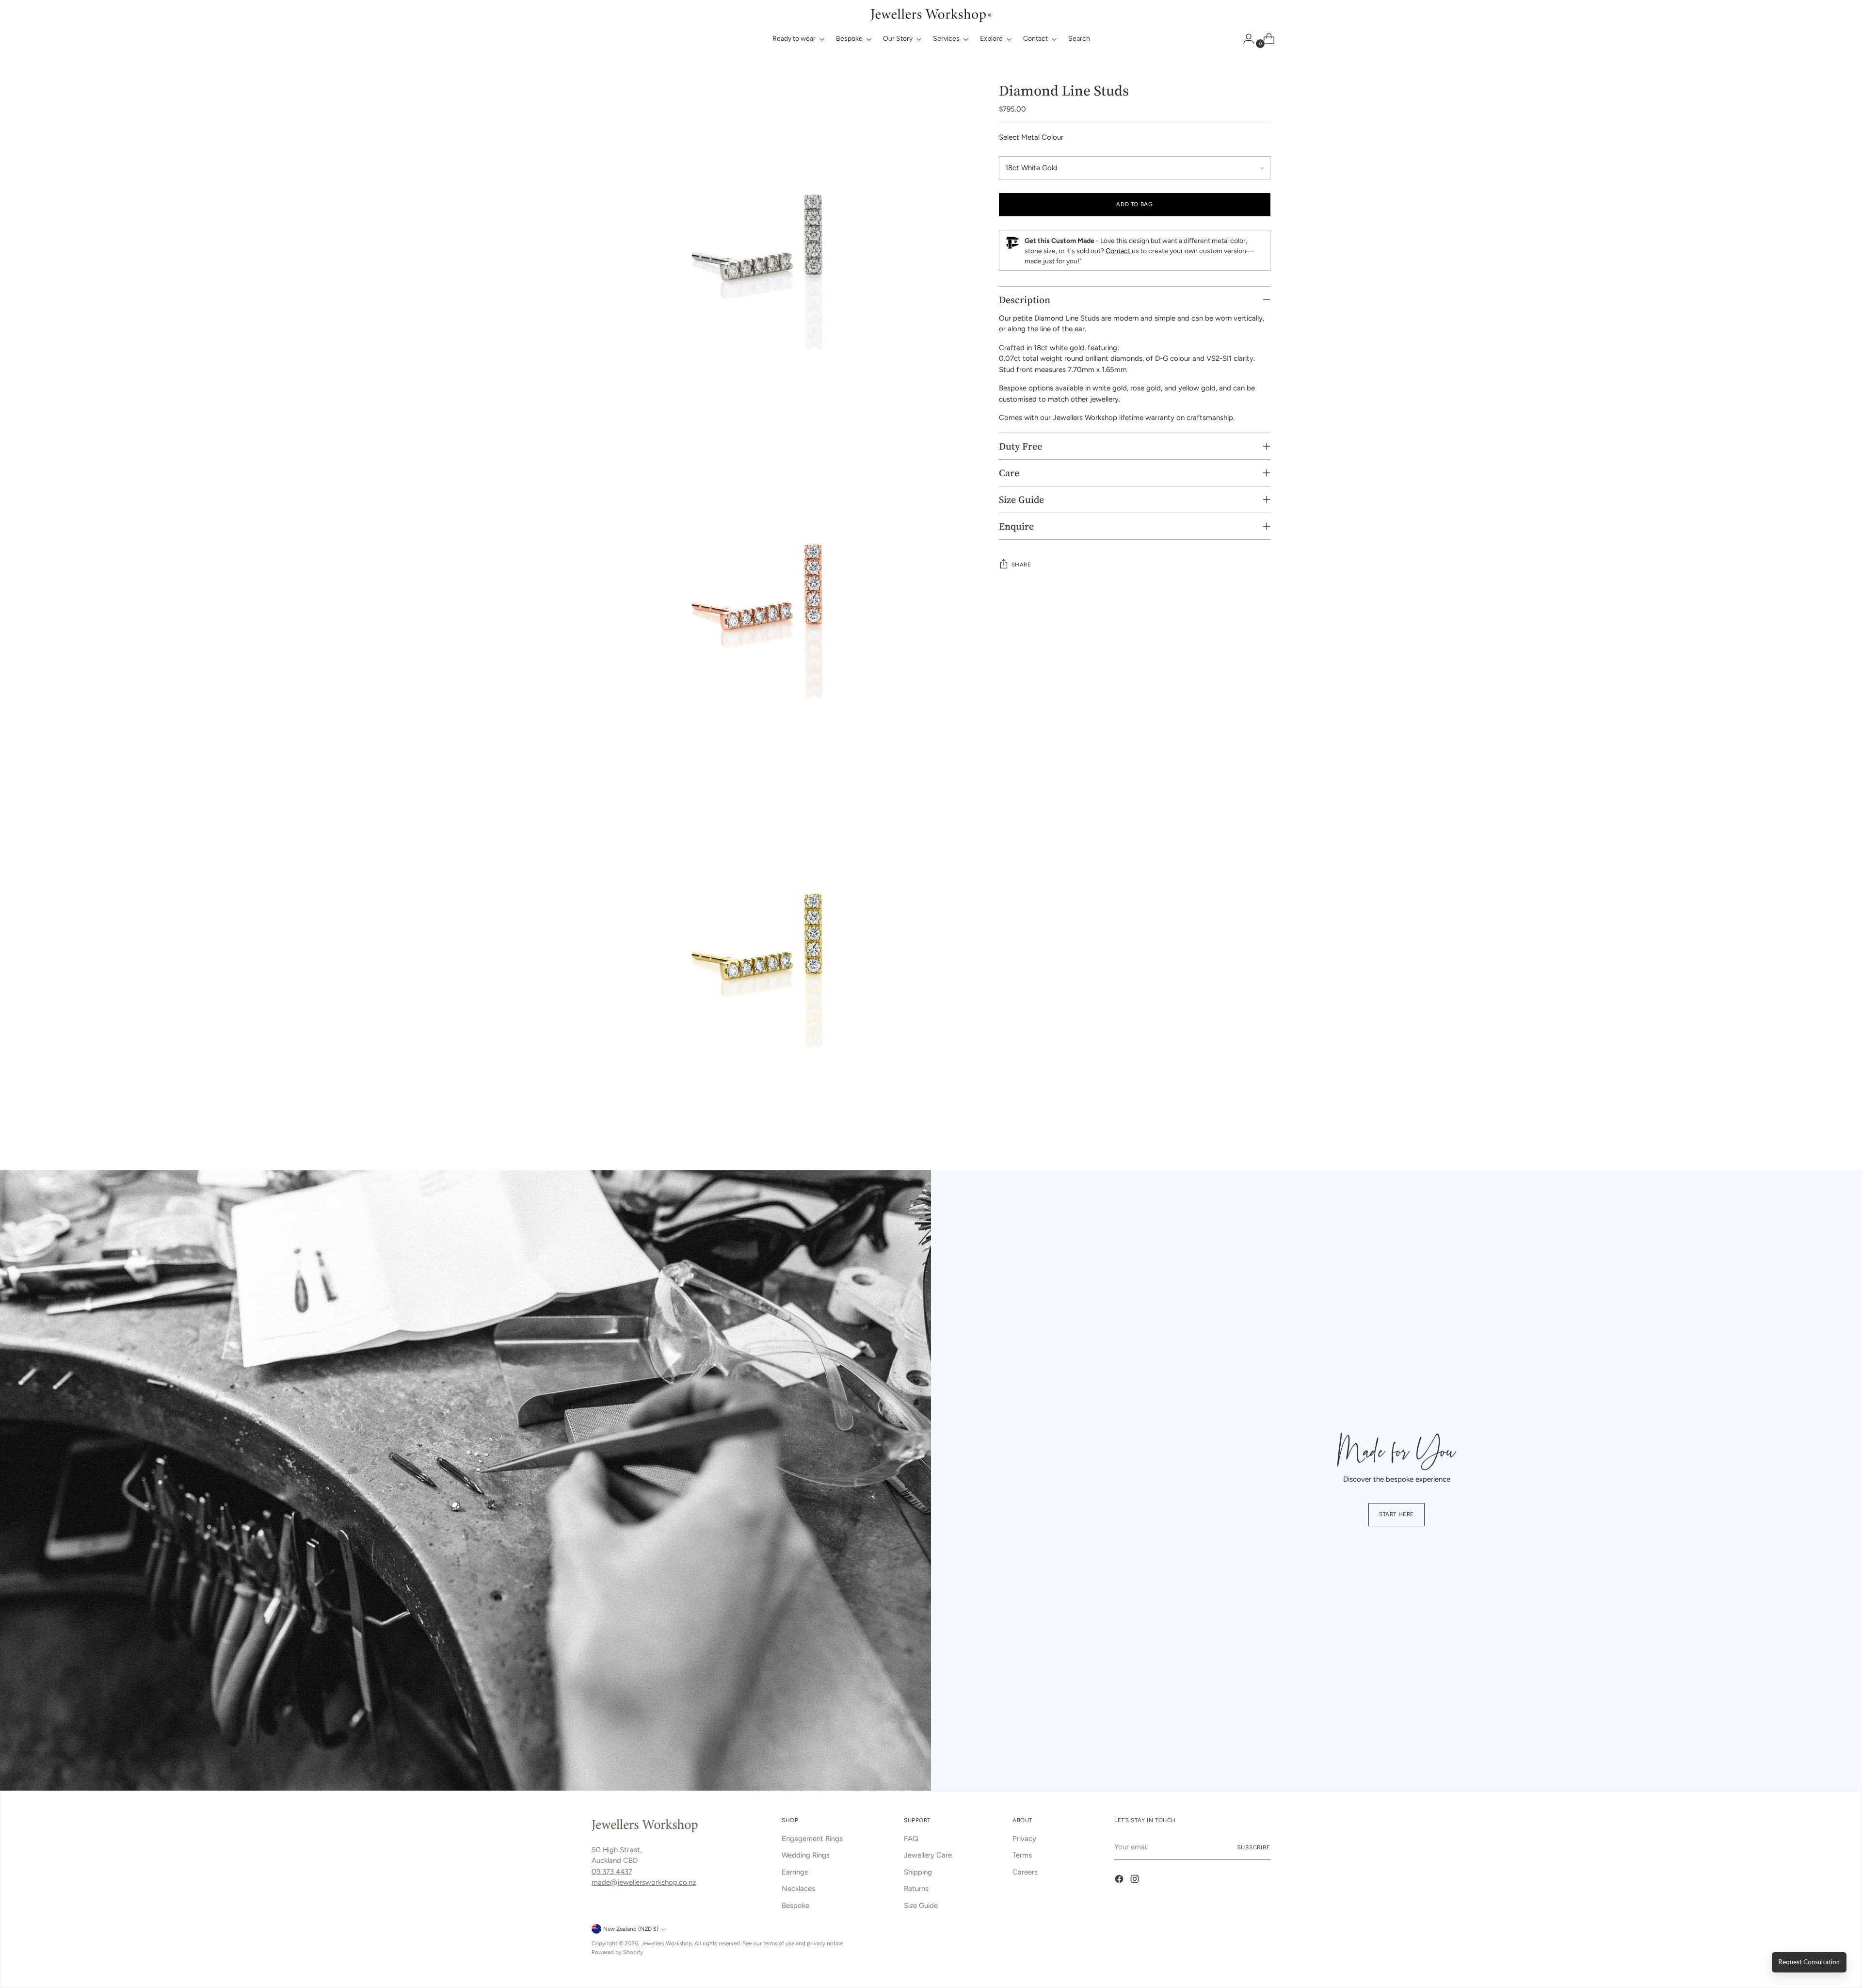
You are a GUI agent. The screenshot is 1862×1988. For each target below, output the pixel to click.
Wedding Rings (806, 1855)
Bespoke (795, 1906)
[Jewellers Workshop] (931, 14)
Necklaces (798, 1889)
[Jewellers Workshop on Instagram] (1136, 1881)
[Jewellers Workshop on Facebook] (1120, 1881)
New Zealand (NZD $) (631, 1929)
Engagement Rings (812, 1839)
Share (1021, 565)
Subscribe (1254, 1847)
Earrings (795, 1872)
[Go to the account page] (1245, 39)
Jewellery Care (928, 1855)
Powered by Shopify (617, 1952)
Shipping (918, 1872)
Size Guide (921, 1906)
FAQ (911, 1839)
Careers (1025, 1872)
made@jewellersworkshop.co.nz (644, 1882)
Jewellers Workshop (666, 1943)
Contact (1119, 251)
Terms (1022, 1855)
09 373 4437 (612, 1872)
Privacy (1024, 1839)
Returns (916, 1889)
